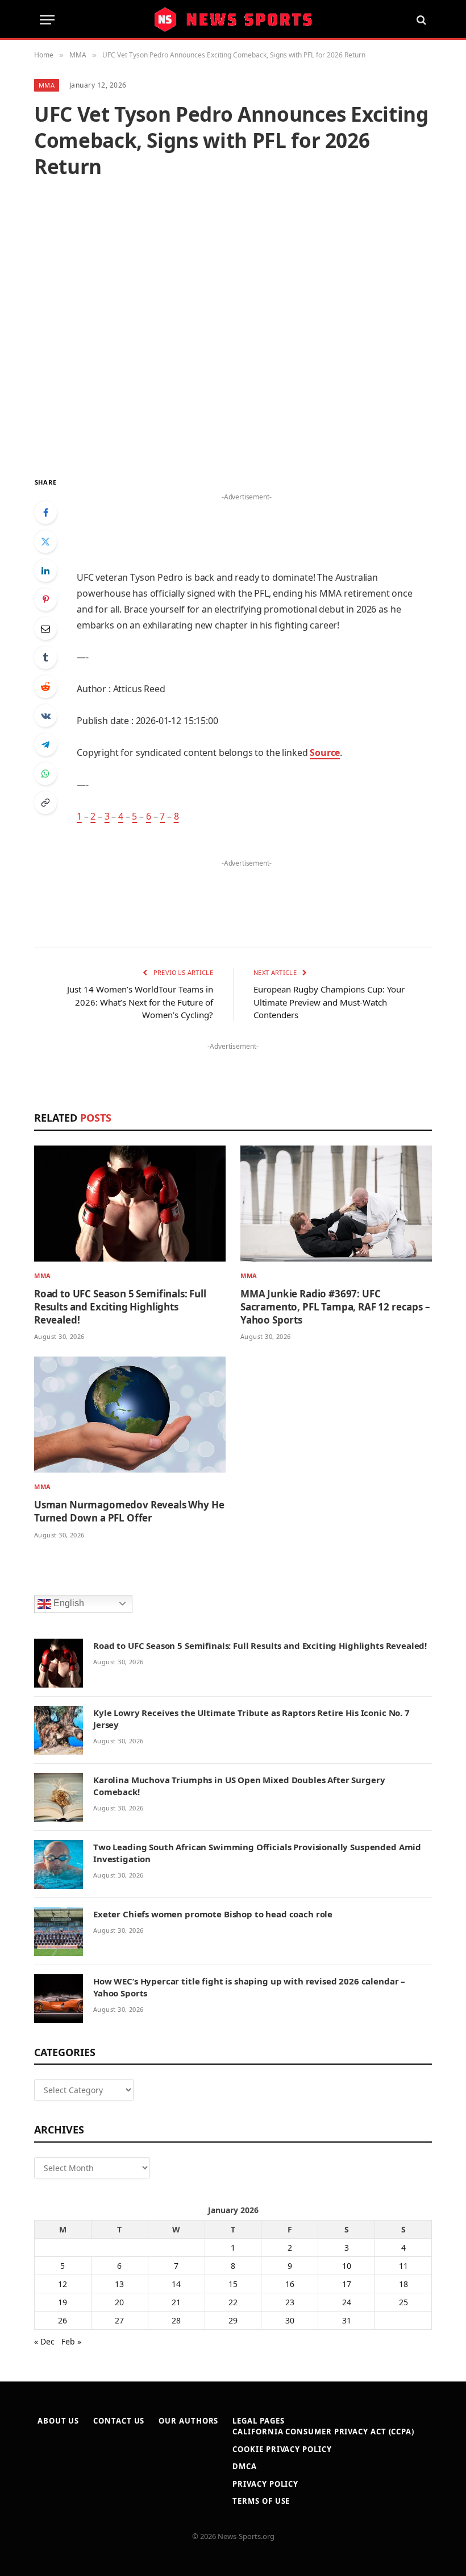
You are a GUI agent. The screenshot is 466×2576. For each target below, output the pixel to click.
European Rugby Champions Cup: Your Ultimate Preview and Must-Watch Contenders (329, 1002)
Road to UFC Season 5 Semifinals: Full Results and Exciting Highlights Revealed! (120, 1307)
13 (119, 2284)
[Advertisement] (247, 522)
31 (347, 2320)
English (68, 1603)
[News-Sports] (233, 20)
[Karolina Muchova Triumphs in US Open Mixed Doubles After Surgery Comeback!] (59, 1797)
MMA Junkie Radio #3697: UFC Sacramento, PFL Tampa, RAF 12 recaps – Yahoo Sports (335, 1307)
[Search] (420, 20)
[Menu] (47, 20)
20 (119, 2302)
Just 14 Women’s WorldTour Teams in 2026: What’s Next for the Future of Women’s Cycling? (140, 1002)
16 (290, 2284)
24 (347, 2302)
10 (347, 2266)
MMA (47, 85)
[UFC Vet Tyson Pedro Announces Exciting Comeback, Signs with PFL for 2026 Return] (233, 327)
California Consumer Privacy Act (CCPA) (323, 2432)
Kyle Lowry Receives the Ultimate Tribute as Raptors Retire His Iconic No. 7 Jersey (251, 1719)
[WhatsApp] (45, 774)
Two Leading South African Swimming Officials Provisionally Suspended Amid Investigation (257, 1853)
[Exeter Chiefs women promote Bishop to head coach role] (59, 1932)
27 (119, 2320)
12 (63, 2284)
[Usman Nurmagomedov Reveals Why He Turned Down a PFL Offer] (130, 1415)
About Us (58, 2421)
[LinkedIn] (45, 570)
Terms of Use (261, 2501)
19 (63, 2302)
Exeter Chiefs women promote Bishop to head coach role (213, 1914)
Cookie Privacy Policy (282, 2449)
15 (233, 2284)
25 (403, 2302)
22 (233, 2302)
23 (290, 2302)
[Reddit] (45, 687)
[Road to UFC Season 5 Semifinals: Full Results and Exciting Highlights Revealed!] (130, 1204)
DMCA (245, 2466)
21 (176, 2302)
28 (176, 2320)
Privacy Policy (265, 2484)
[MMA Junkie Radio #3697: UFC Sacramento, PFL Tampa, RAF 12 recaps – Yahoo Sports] (336, 1204)
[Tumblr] (45, 658)
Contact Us (119, 2421)
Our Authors (188, 2421)
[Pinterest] (45, 599)
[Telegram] (45, 745)
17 (347, 2284)
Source (325, 752)
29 (233, 2320)
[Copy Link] (45, 803)
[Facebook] (45, 512)
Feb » (71, 2341)
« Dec (44, 2341)
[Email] (45, 629)
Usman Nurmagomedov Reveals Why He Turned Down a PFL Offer (129, 1511)
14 (176, 2284)
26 (63, 2320)
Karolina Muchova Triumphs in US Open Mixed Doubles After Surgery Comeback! (239, 1786)
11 (403, 2266)
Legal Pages (258, 2421)
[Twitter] (45, 541)
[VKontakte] (45, 716)
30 (290, 2320)
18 (403, 2284)
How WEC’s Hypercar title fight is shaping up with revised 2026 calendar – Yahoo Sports (249, 1987)
